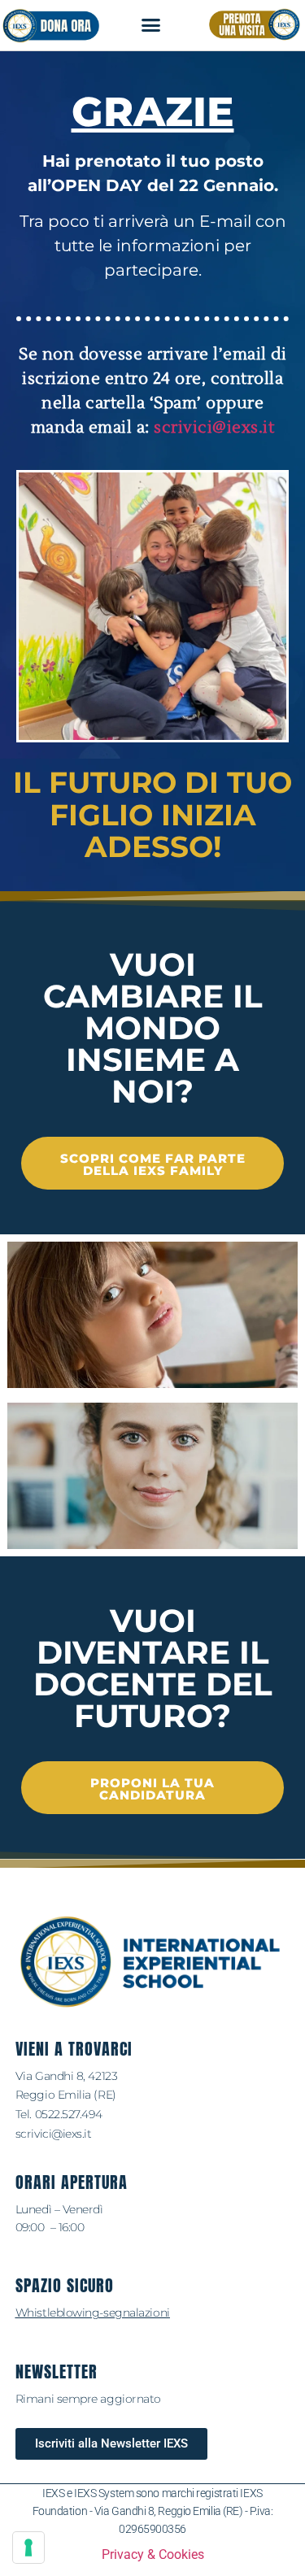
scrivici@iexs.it (214, 428)
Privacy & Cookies (153, 2554)
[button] (151, 25)
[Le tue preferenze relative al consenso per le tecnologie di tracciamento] (28, 2548)
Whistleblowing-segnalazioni (93, 2313)
